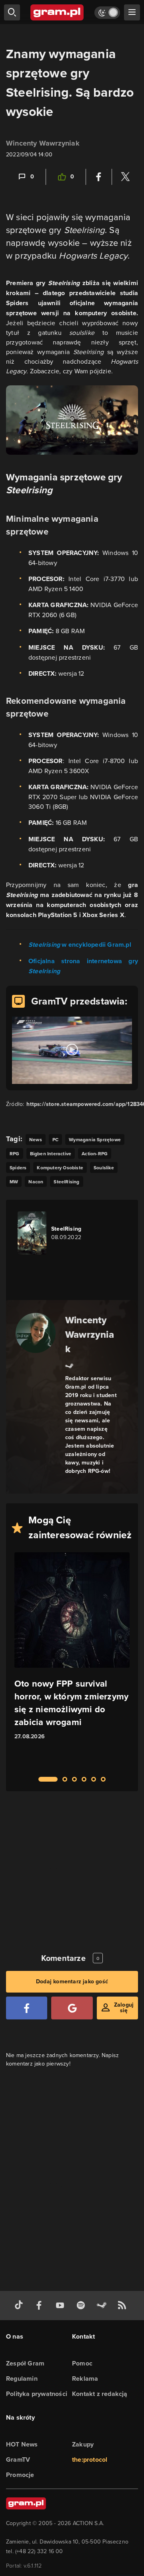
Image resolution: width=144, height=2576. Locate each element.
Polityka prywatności (37, 2394)
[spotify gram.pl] (82, 2306)
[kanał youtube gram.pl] (62, 2306)
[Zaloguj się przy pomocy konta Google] (72, 2008)
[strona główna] (57, 12)
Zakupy (83, 2444)
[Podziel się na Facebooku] (99, 177)
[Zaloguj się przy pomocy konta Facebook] (27, 2008)
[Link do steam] (69, 1365)
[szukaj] (12, 12)
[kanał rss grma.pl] (124, 2306)
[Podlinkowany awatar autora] (36, 1333)
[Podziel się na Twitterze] (125, 177)
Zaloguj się (124, 2008)
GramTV (18, 2460)
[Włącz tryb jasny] (107, 13)
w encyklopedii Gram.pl (80, 945)
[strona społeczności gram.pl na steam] (103, 2306)
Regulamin (22, 2379)
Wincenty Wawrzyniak (43, 143)
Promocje (20, 2475)
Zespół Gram (25, 2363)
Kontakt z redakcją (100, 2394)
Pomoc (82, 2363)
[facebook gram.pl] (41, 2306)
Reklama (85, 2379)
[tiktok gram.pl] (20, 2306)
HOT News (22, 2444)
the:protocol (90, 2460)
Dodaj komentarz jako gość (72, 1982)
